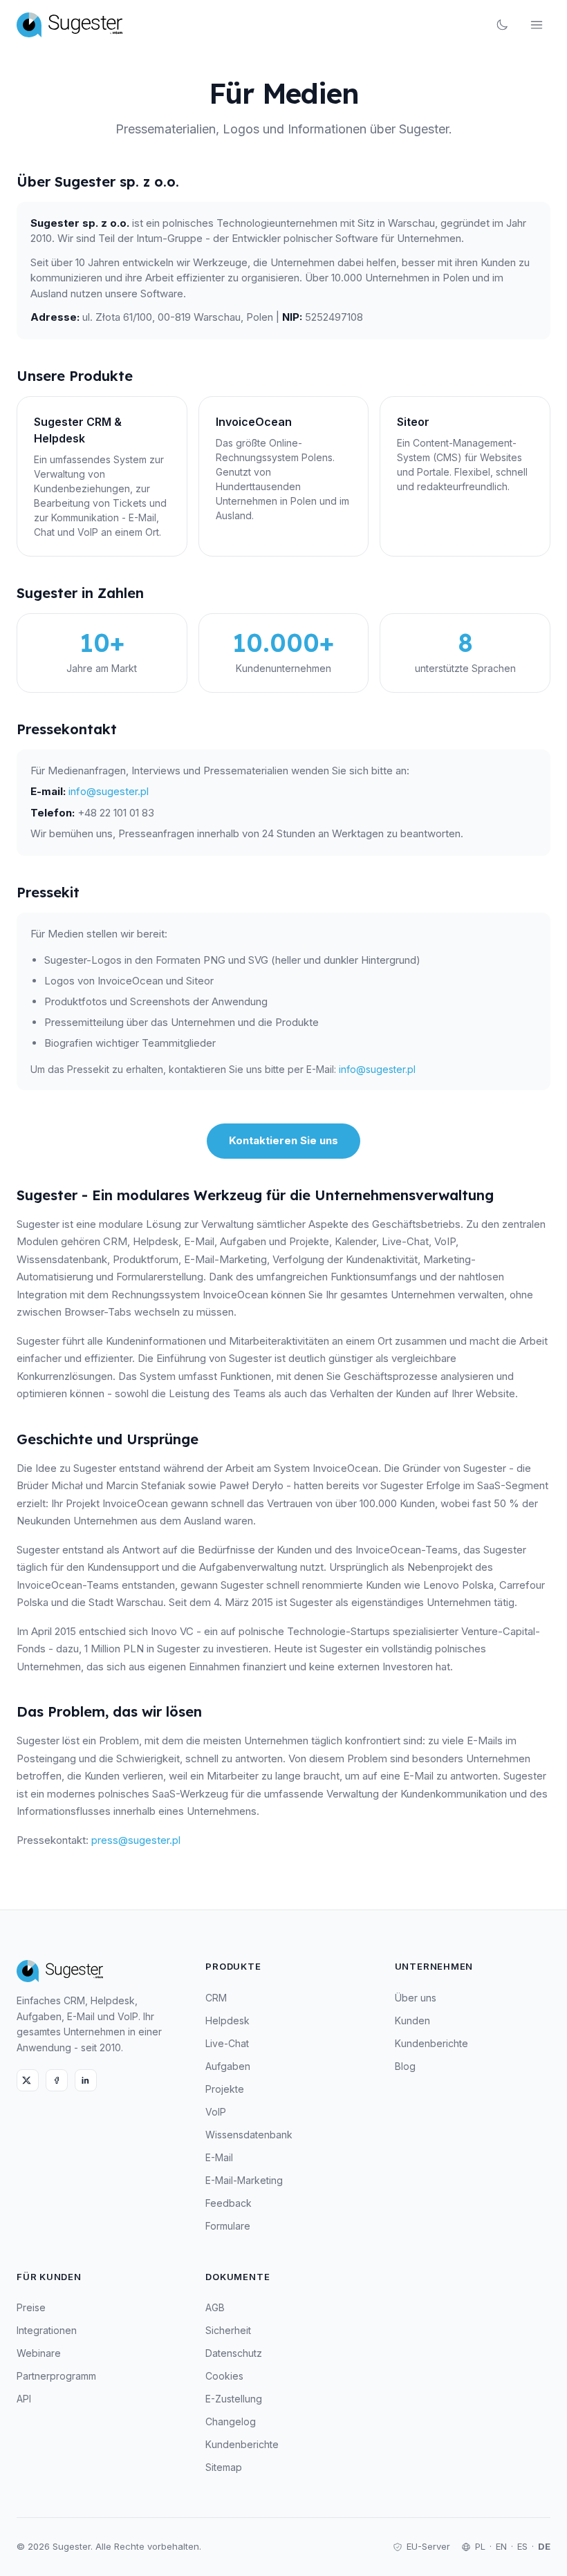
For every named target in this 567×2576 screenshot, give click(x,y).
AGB (215, 2307)
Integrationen (47, 2330)
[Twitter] (28, 2080)
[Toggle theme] (502, 25)
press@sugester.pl (136, 1840)
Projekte (225, 2089)
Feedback (229, 2203)
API (24, 2399)
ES (522, 2546)
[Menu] (537, 25)
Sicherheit (228, 2330)
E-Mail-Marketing (244, 2180)
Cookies (224, 2376)
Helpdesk (227, 2020)
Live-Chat (227, 2043)
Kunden (412, 2020)
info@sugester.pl (109, 791)
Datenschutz (234, 2353)
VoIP (216, 2112)
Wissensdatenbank (249, 2135)
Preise (31, 2307)
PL (480, 2546)
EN (501, 2546)
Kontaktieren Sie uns (283, 1140)
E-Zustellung (234, 2399)
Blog (405, 2066)
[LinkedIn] (86, 2080)
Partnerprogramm (56, 2376)
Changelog (231, 2421)
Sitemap (224, 2467)
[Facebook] (57, 2080)
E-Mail (219, 2157)
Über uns (416, 1998)
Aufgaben (228, 2066)
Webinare (39, 2353)
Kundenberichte (431, 2043)
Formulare (228, 2226)
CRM (216, 1998)
